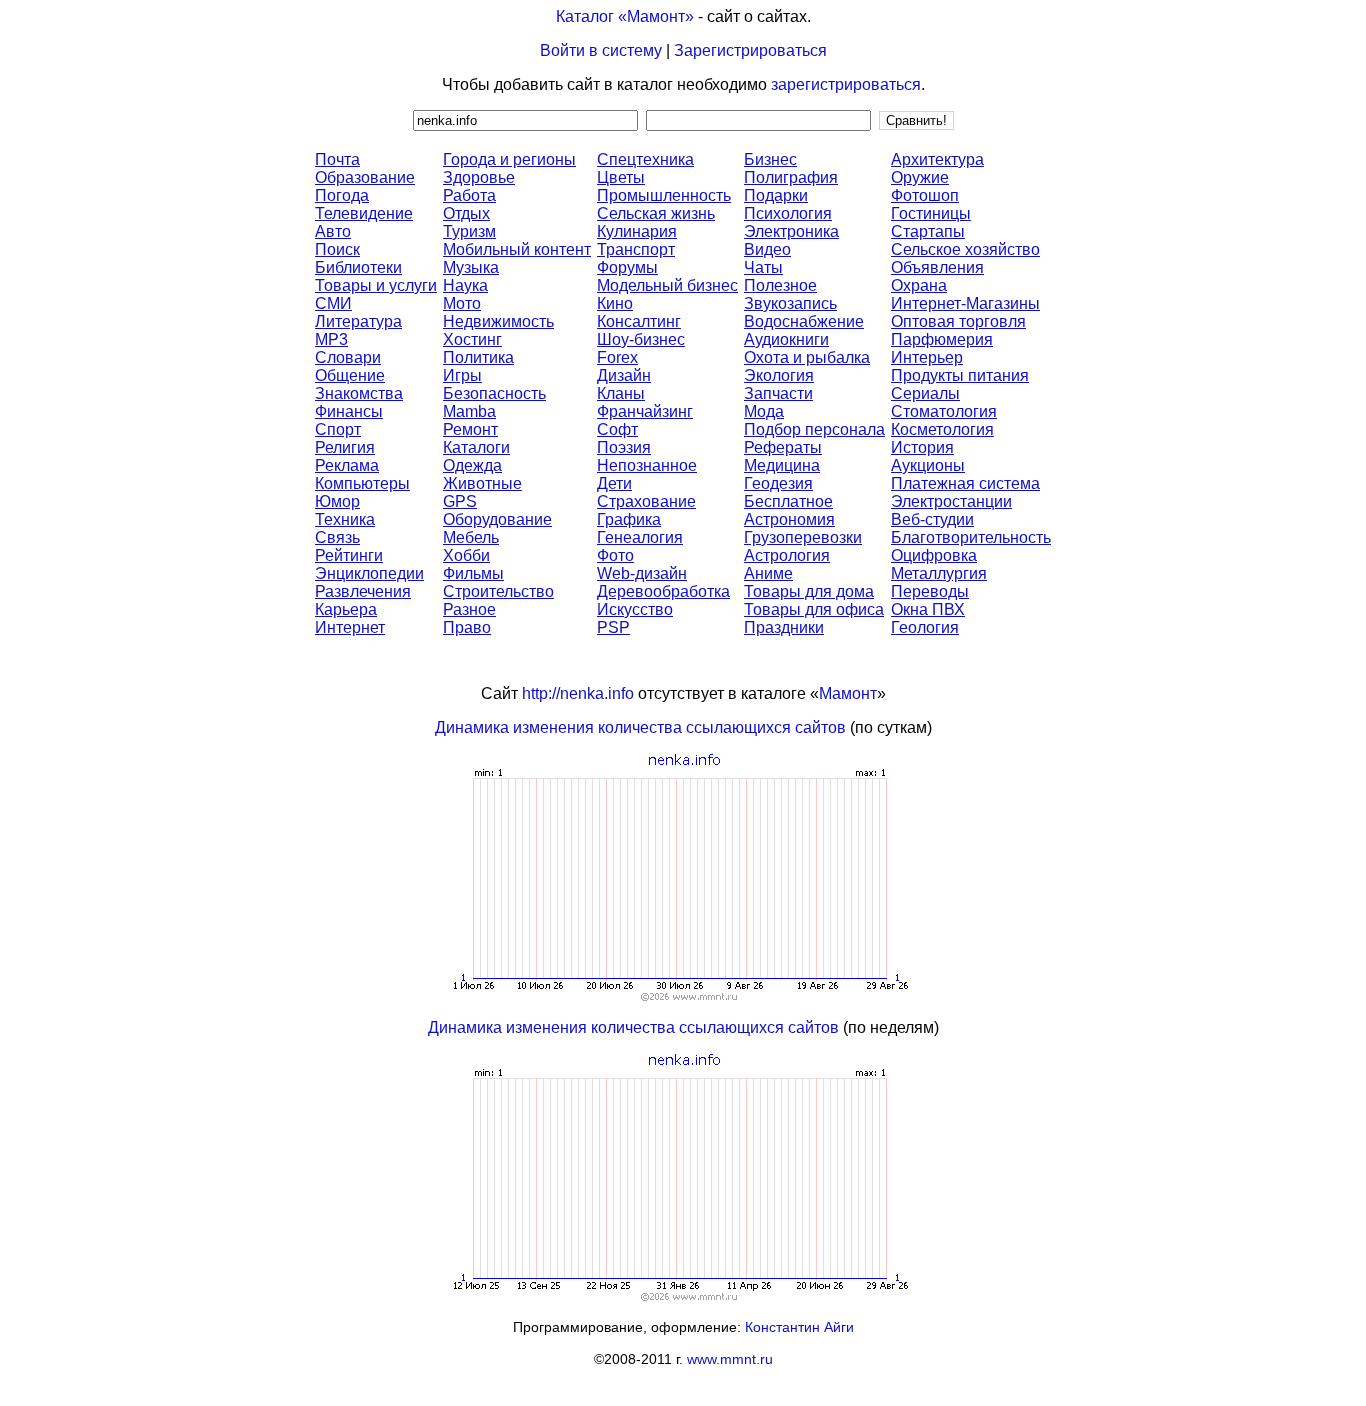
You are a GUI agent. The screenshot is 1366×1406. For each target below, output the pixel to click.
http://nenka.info (578, 693)
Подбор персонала (814, 429)
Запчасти (778, 393)
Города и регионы (509, 159)
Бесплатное (788, 501)
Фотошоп (925, 195)
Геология (925, 627)
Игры (462, 375)
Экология (779, 375)
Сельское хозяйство (965, 249)
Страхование (646, 501)
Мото (462, 303)
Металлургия (939, 573)
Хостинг (472, 339)
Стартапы (928, 231)
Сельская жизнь (656, 213)
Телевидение (364, 213)
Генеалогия (640, 537)
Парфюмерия (942, 339)
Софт (617, 429)
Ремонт (470, 429)
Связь (337, 537)
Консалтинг (639, 321)
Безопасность (494, 393)
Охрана (919, 285)
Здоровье (479, 177)
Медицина (782, 465)
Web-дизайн (642, 573)
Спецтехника (645, 159)
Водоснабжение (804, 321)
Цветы (621, 177)
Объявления (937, 267)
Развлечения (363, 591)
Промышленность (664, 195)
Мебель (471, 537)
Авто (333, 231)
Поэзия (624, 447)
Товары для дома (809, 591)
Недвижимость (498, 321)
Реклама (347, 465)
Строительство (498, 591)
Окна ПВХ (928, 609)
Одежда (472, 465)
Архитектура (937, 159)
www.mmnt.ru (730, 1359)
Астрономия (789, 519)
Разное (469, 609)
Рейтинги (349, 555)
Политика (478, 357)
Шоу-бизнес (641, 339)
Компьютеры (362, 483)
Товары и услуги (376, 285)
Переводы (930, 591)
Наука (465, 285)
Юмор (337, 501)
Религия (345, 447)
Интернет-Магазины (965, 303)
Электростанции (951, 501)
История (922, 447)
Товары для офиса (814, 609)
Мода (764, 411)
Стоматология (944, 411)
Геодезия (778, 483)
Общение (350, 375)
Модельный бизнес (667, 285)
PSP (613, 627)
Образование (365, 177)
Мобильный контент (517, 249)
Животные (482, 483)
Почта (337, 159)
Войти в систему (601, 50)
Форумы (627, 267)
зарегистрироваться (846, 84)
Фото (615, 555)
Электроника (791, 231)
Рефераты (783, 447)
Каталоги (476, 447)
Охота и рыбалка (807, 357)
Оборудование (497, 519)
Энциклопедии (369, 573)
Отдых (466, 213)
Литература (358, 321)
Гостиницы (931, 213)
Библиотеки (358, 267)
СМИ (333, 303)
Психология (788, 213)
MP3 (331, 339)
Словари (348, 357)
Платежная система (965, 483)
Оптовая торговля (958, 321)
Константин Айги (799, 1327)
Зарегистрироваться (750, 50)
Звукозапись (790, 303)
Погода (342, 195)
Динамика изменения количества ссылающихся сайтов (640, 727)
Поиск (337, 249)
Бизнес (770, 159)
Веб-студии (932, 519)
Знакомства (359, 393)
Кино (615, 303)
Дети (614, 483)
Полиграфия (791, 177)
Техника (345, 519)
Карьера (346, 609)
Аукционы (928, 465)
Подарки (776, 195)
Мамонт (848, 693)
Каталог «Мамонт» (625, 16)
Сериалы (925, 393)
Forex (617, 357)
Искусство (635, 609)
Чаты (763, 267)
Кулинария (637, 231)
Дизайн (624, 375)
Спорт (338, 429)
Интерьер (927, 357)
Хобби (466, 555)
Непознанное (647, 465)
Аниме (768, 573)
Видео (767, 249)
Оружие (920, 177)
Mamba (469, 411)
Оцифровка (934, 555)
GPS (460, 501)
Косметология (942, 429)
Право (467, 627)
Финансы (349, 411)
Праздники (784, 627)
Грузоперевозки (803, 537)
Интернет (350, 627)
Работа (469, 195)
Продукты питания (960, 375)
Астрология (787, 555)
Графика (629, 519)
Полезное (780, 285)
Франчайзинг (645, 411)
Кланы (621, 393)
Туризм (469, 231)
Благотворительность (971, 537)
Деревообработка (663, 591)
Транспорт (636, 249)
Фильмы (473, 573)
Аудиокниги (786, 339)
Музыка (471, 267)
